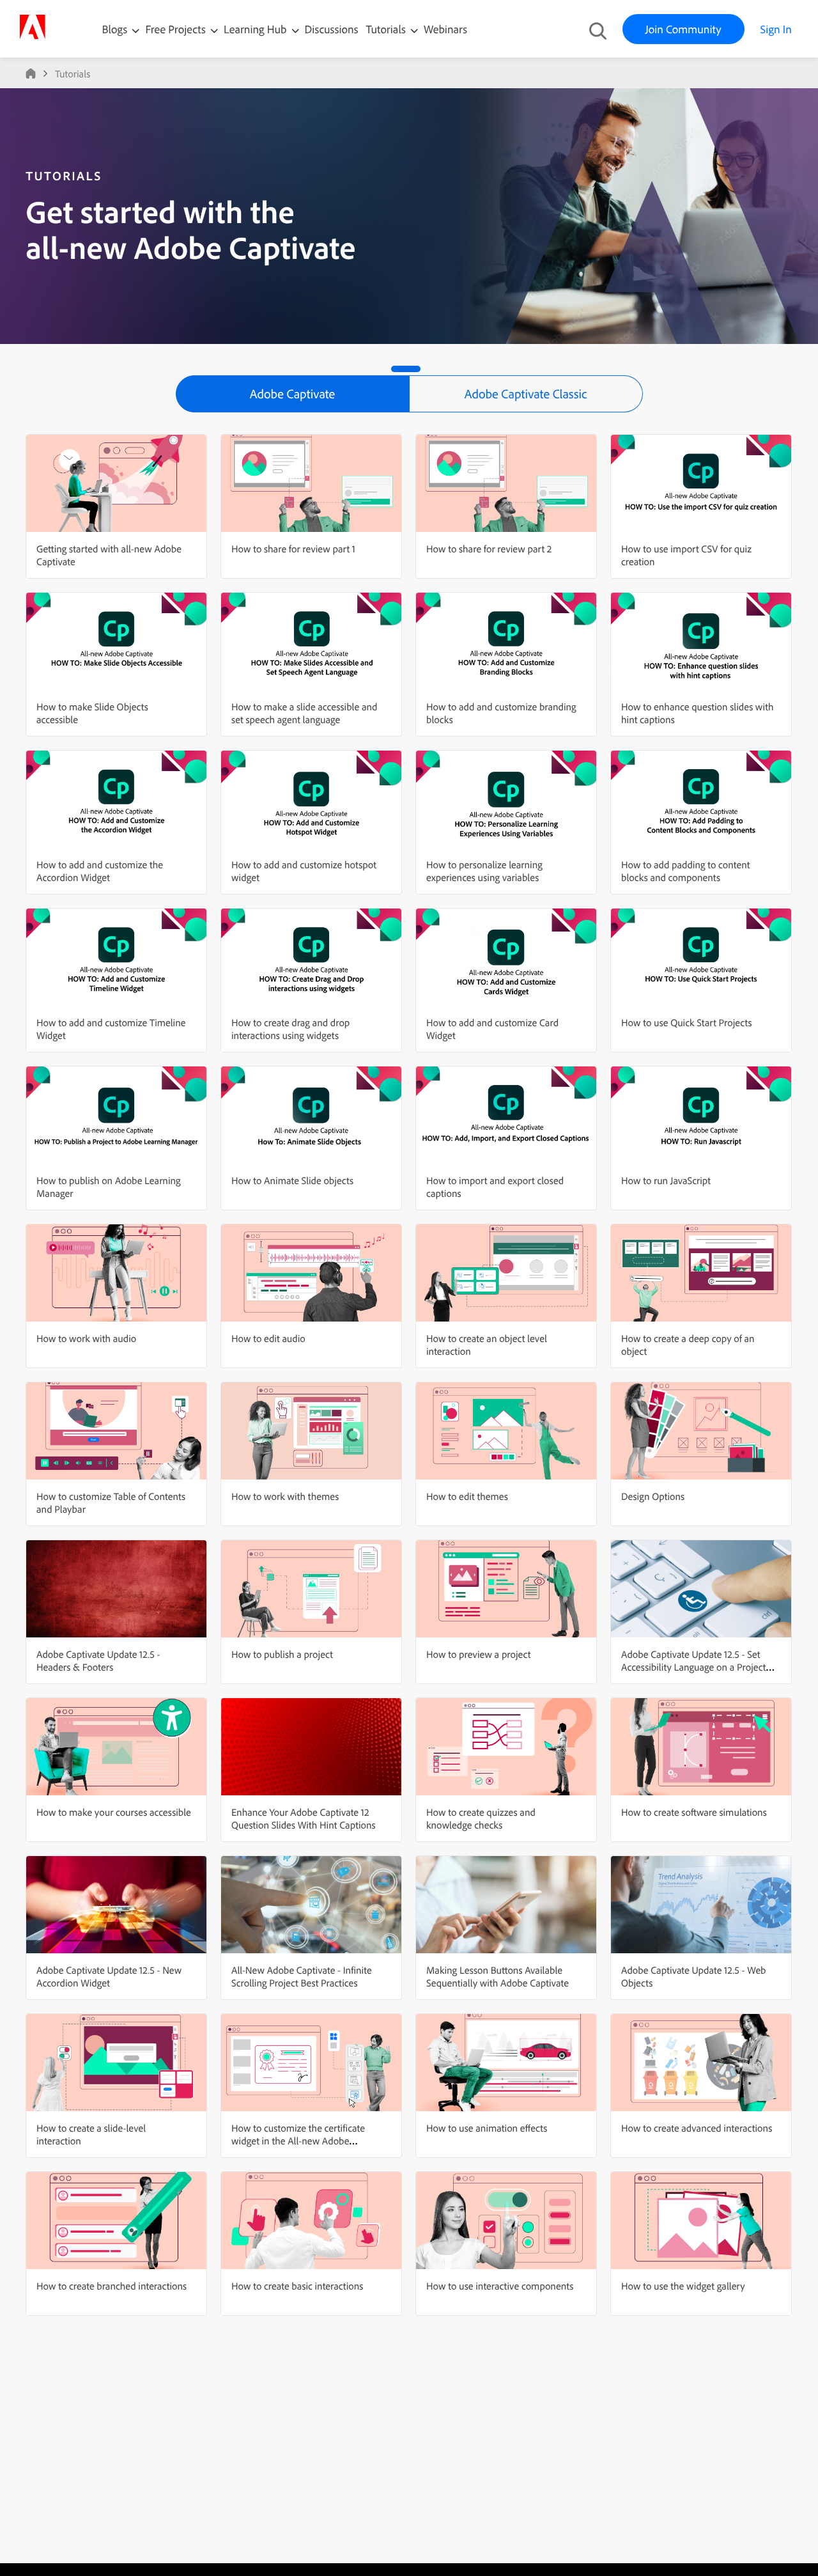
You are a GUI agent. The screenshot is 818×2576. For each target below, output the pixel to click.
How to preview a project (478, 1654)
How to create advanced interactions (697, 2128)
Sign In (776, 29)
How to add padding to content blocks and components (685, 871)
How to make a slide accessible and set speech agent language (304, 713)
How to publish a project (282, 1654)
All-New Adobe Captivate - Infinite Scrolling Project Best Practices (302, 1976)
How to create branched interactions (112, 2286)
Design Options (653, 1496)
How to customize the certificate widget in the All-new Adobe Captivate (298, 2141)
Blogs (115, 29)
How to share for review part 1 (293, 549)
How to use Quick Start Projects (687, 1022)
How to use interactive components (500, 2286)
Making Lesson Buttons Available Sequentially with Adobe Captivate (498, 1976)
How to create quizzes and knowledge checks (481, 1818)
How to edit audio (268, 1338)
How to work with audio (86, 1338)
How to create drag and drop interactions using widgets (290, 1029)
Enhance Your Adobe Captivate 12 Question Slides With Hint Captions (304, 1818)
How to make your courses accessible (114, 1812)
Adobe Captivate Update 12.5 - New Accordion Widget (109, 1976)
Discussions (332, 29)
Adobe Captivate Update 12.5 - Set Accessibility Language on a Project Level (694, 1667)
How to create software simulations (694, 1812)
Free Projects (177, 29)
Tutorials (387, 29)
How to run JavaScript (666, 1180)
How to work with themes (285, 1496)
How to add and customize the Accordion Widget (100, 871)
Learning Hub (257, 29)
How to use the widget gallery (683, 2286)
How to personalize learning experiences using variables (484, 871)
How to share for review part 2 (489, 549)
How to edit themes (467, 1496)
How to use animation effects (487, 2128)
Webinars (445, 29)
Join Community (683, 29)
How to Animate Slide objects (292, 1180)
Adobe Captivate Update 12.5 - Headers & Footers (98, 1660)
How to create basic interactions (297, 2286)
